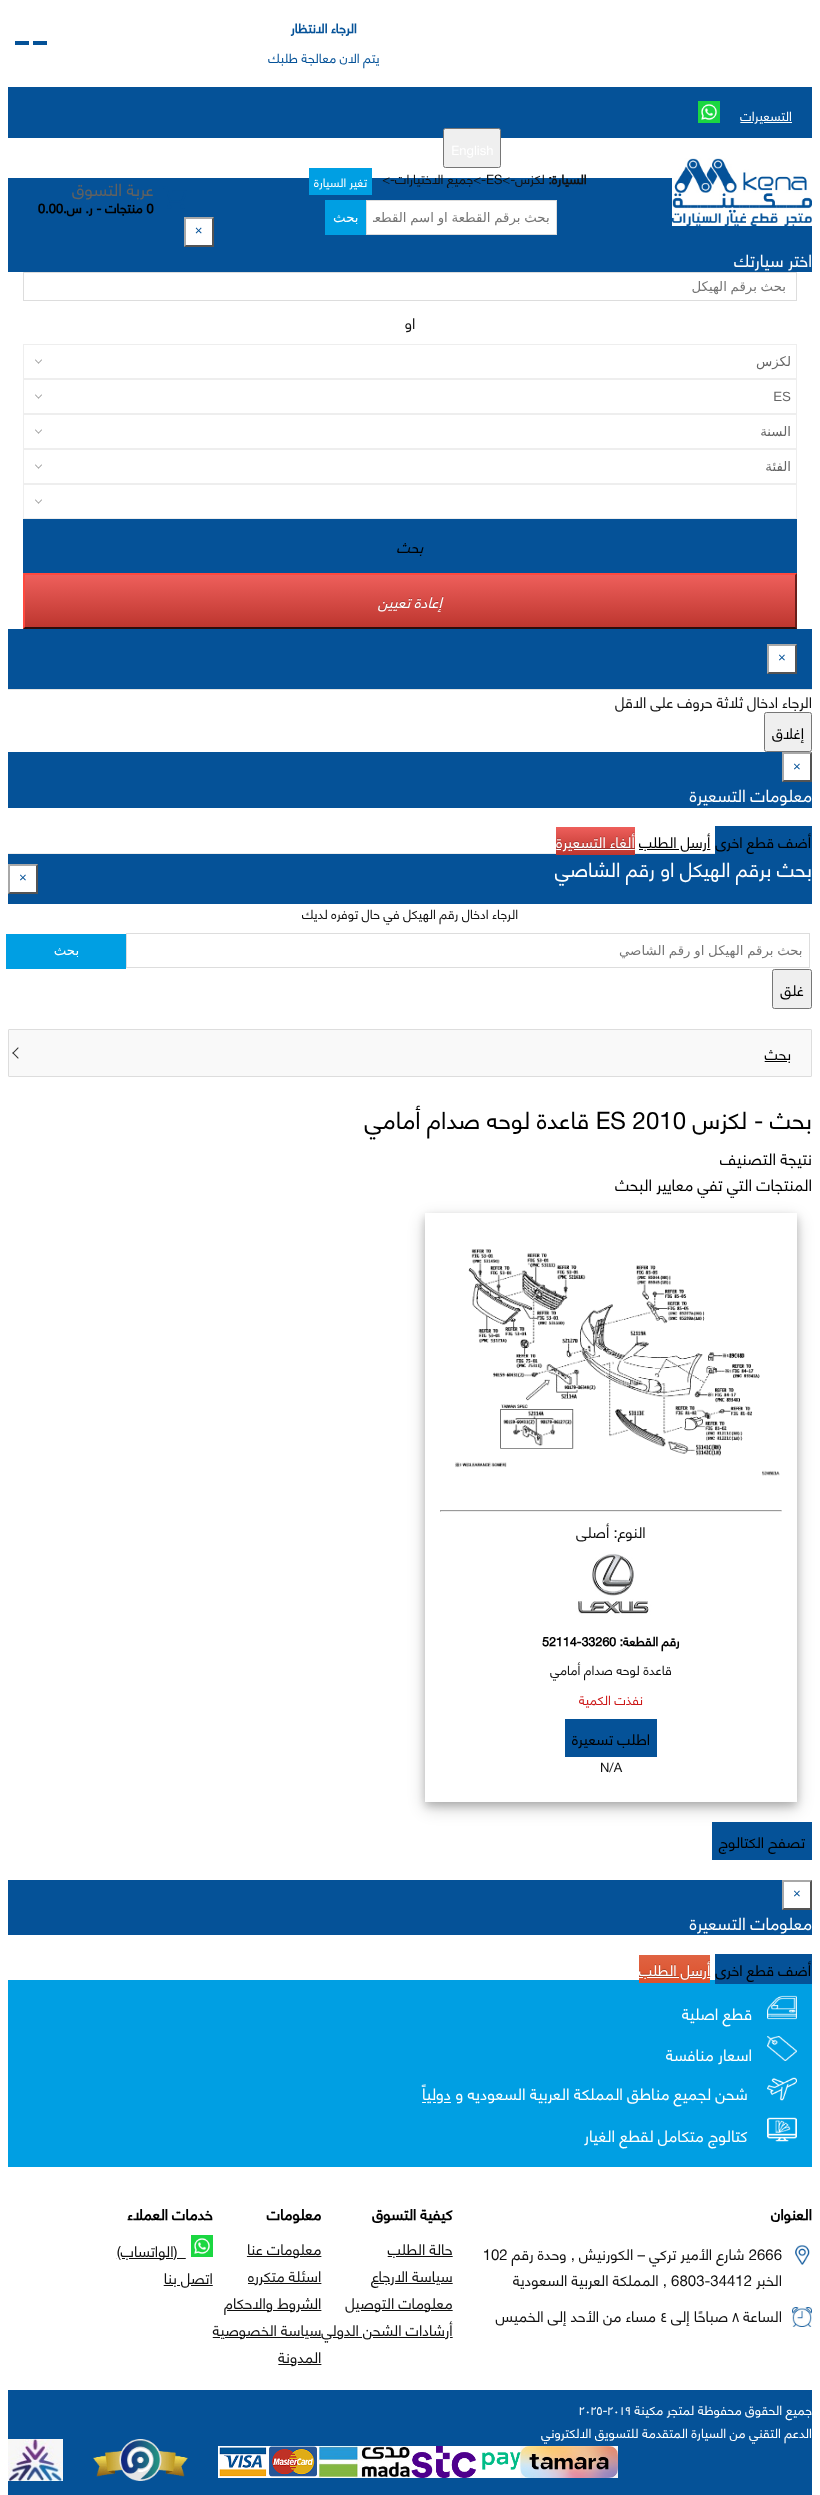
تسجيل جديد (370, 148)
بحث (345, 217)
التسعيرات (766, 115)
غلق (792, 989)
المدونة (299, 2356)
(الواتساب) (151, 2250)
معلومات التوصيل (398, 2302)
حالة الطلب (420, 2248)
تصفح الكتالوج (762, 1841)
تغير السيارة (340, 181)
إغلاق (788, 732)
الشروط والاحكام (272, 2302)
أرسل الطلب (674, 841)
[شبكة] (22, 43)
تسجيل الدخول (283, 148)
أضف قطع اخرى (764, 841)
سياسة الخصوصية (267, 2329)
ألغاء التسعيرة (595, 841)
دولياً (436, 2094)
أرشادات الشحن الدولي (386, 2329)
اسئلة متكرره (284, 2275)
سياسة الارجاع (412, 2275)
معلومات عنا (284, 2248)
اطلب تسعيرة (611, 1738)
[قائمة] (40, 43)
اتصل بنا (188, 2277)
